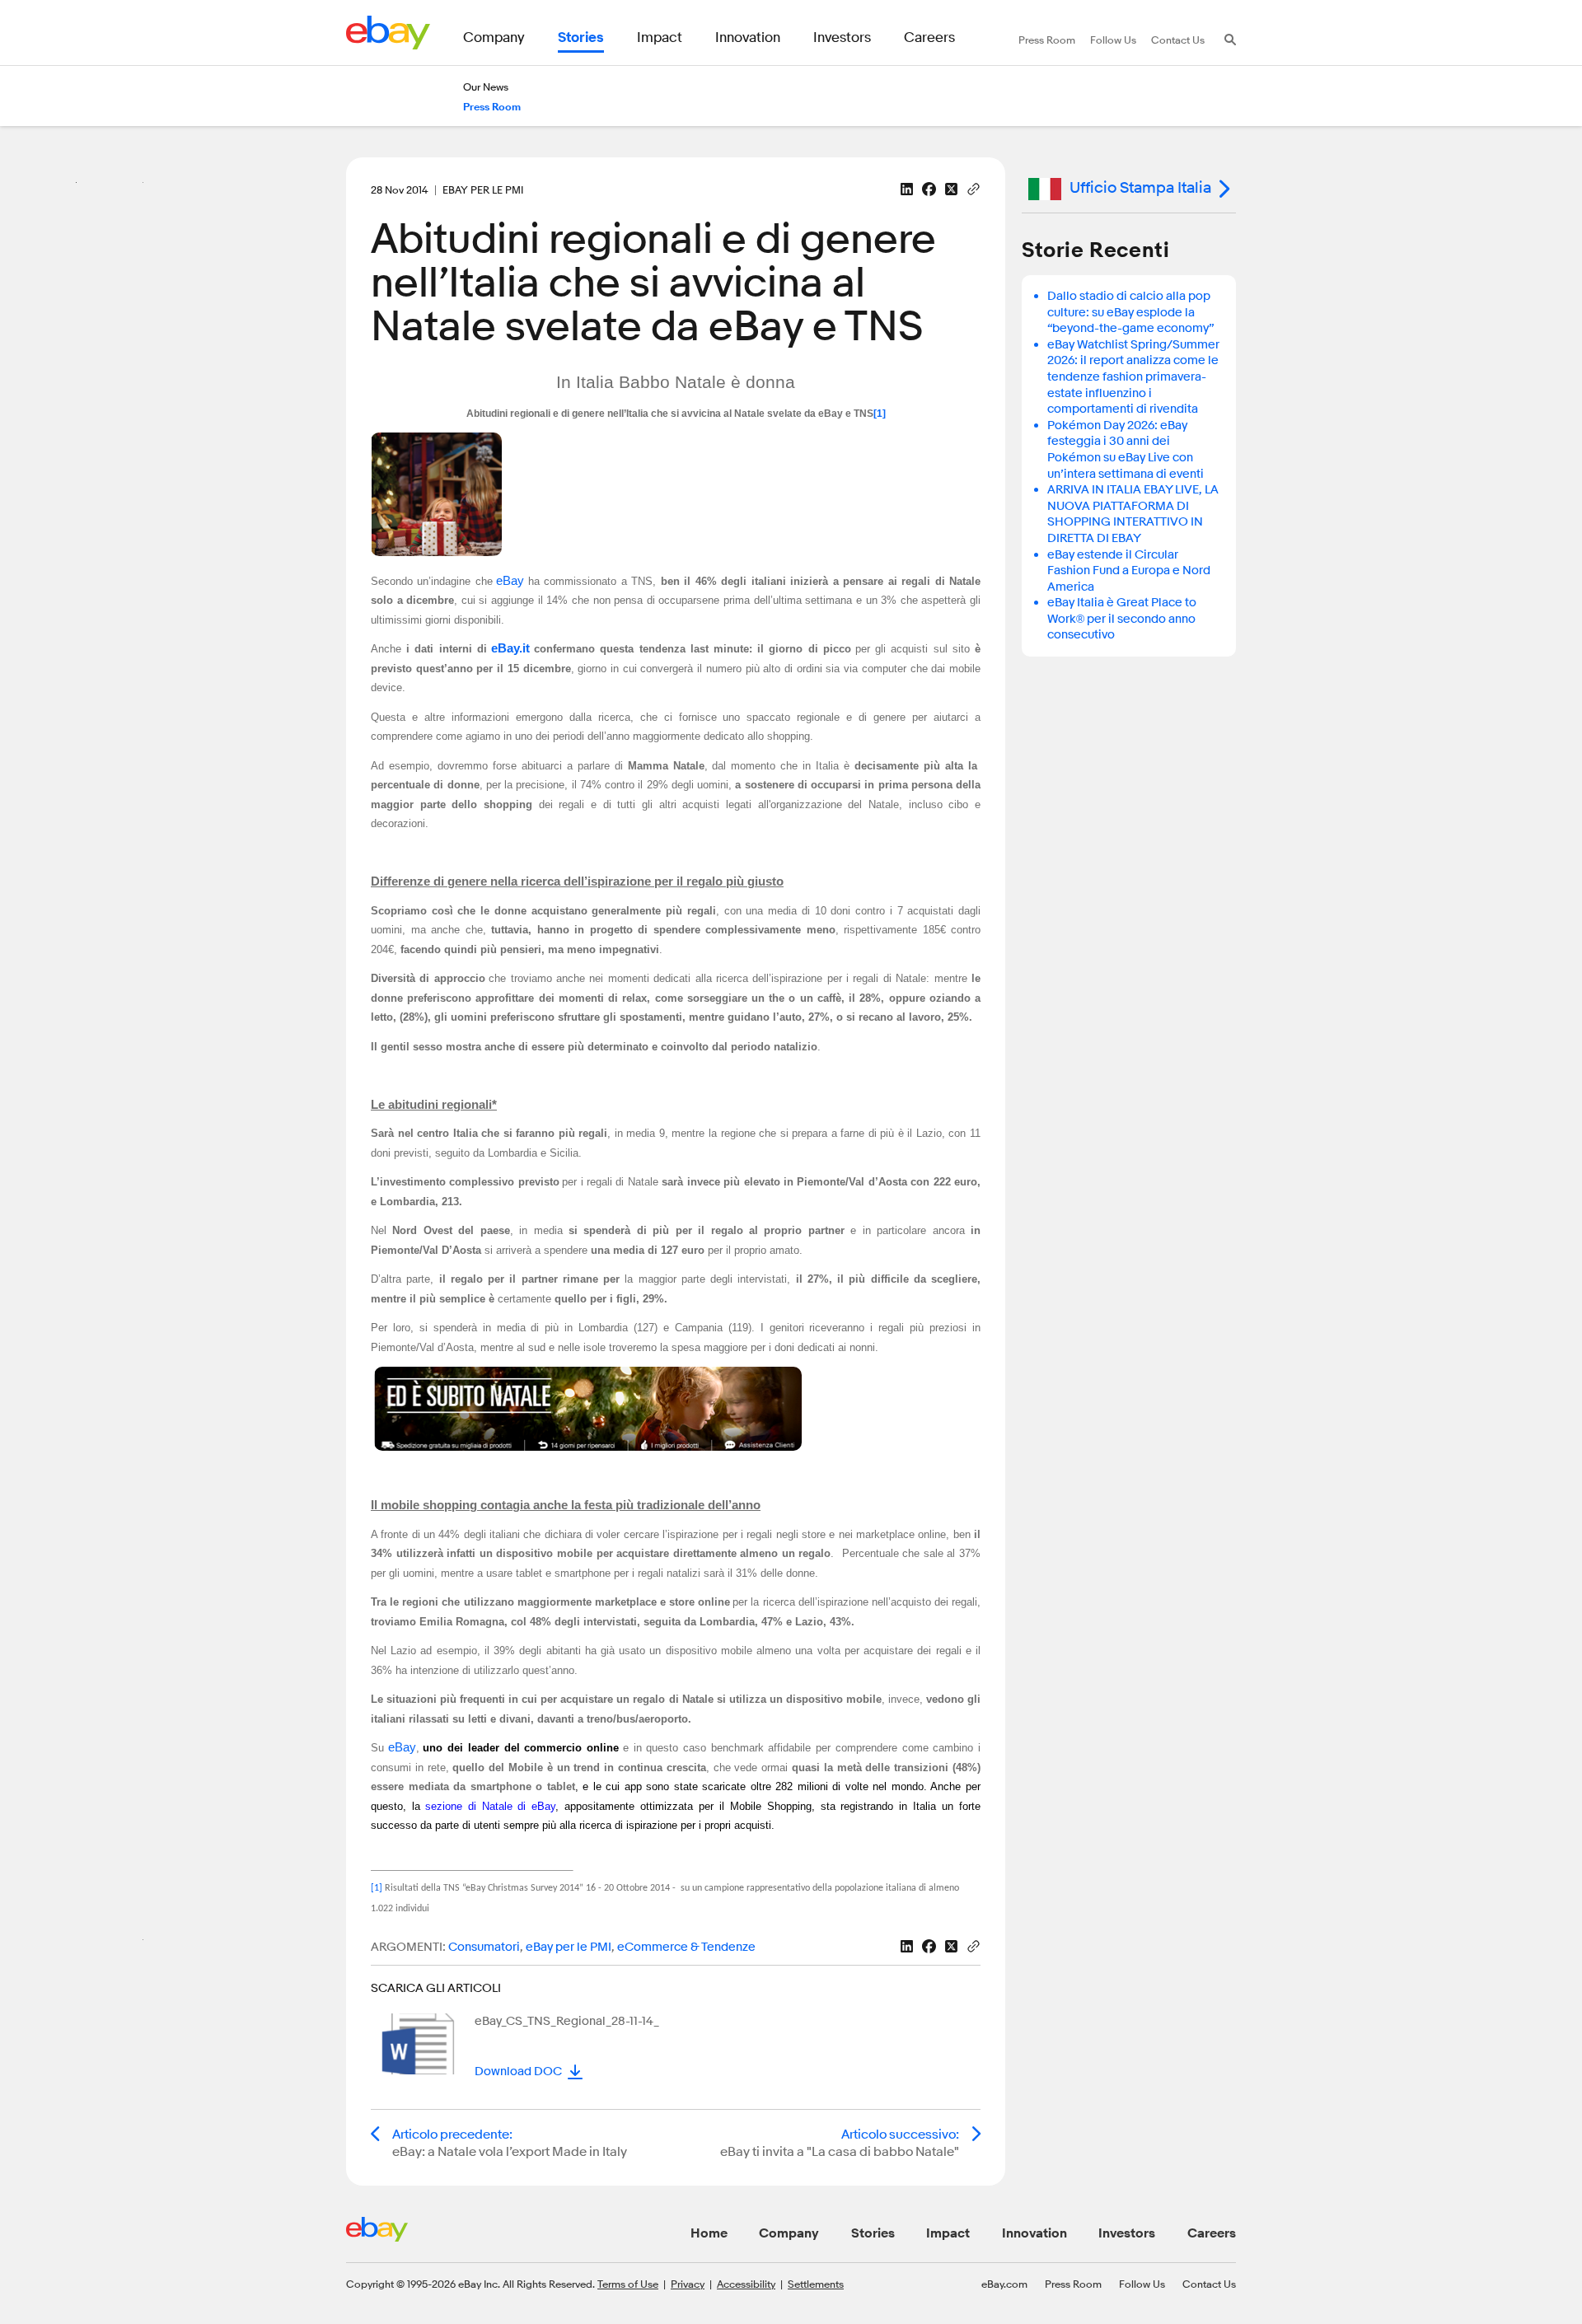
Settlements (816, 2284)
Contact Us (1209, 2284)
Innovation (1034, 2233)
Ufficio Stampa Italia (1140, 188)
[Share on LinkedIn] (907, 189)
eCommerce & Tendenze (686, 1947)
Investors (1127, 2233)
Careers (1212, 2233)
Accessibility (746, 2284)
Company (789, 2233)
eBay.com (1004, 2284)
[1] (880, 414)
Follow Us (1142, 2284)
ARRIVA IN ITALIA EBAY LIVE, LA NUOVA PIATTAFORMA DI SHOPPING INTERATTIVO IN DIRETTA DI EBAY (1133, 514)
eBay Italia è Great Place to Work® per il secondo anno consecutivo (1122, 619)
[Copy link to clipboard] (974, 188)
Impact (948, 2233)
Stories (873, 2233)
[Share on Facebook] (929, 189)
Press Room (1073, 2284)
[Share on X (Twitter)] (951, 189)
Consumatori (484, 1947)
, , (563, 1947)
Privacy (688, 2284)
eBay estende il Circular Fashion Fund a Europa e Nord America (1129, 571)
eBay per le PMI (569, 1947)
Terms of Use (628, 2284)
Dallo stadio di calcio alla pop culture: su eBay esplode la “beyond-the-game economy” (1131, 312)
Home (709, 2233)
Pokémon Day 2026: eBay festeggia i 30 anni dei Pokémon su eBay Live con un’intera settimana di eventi (1126, 450)
